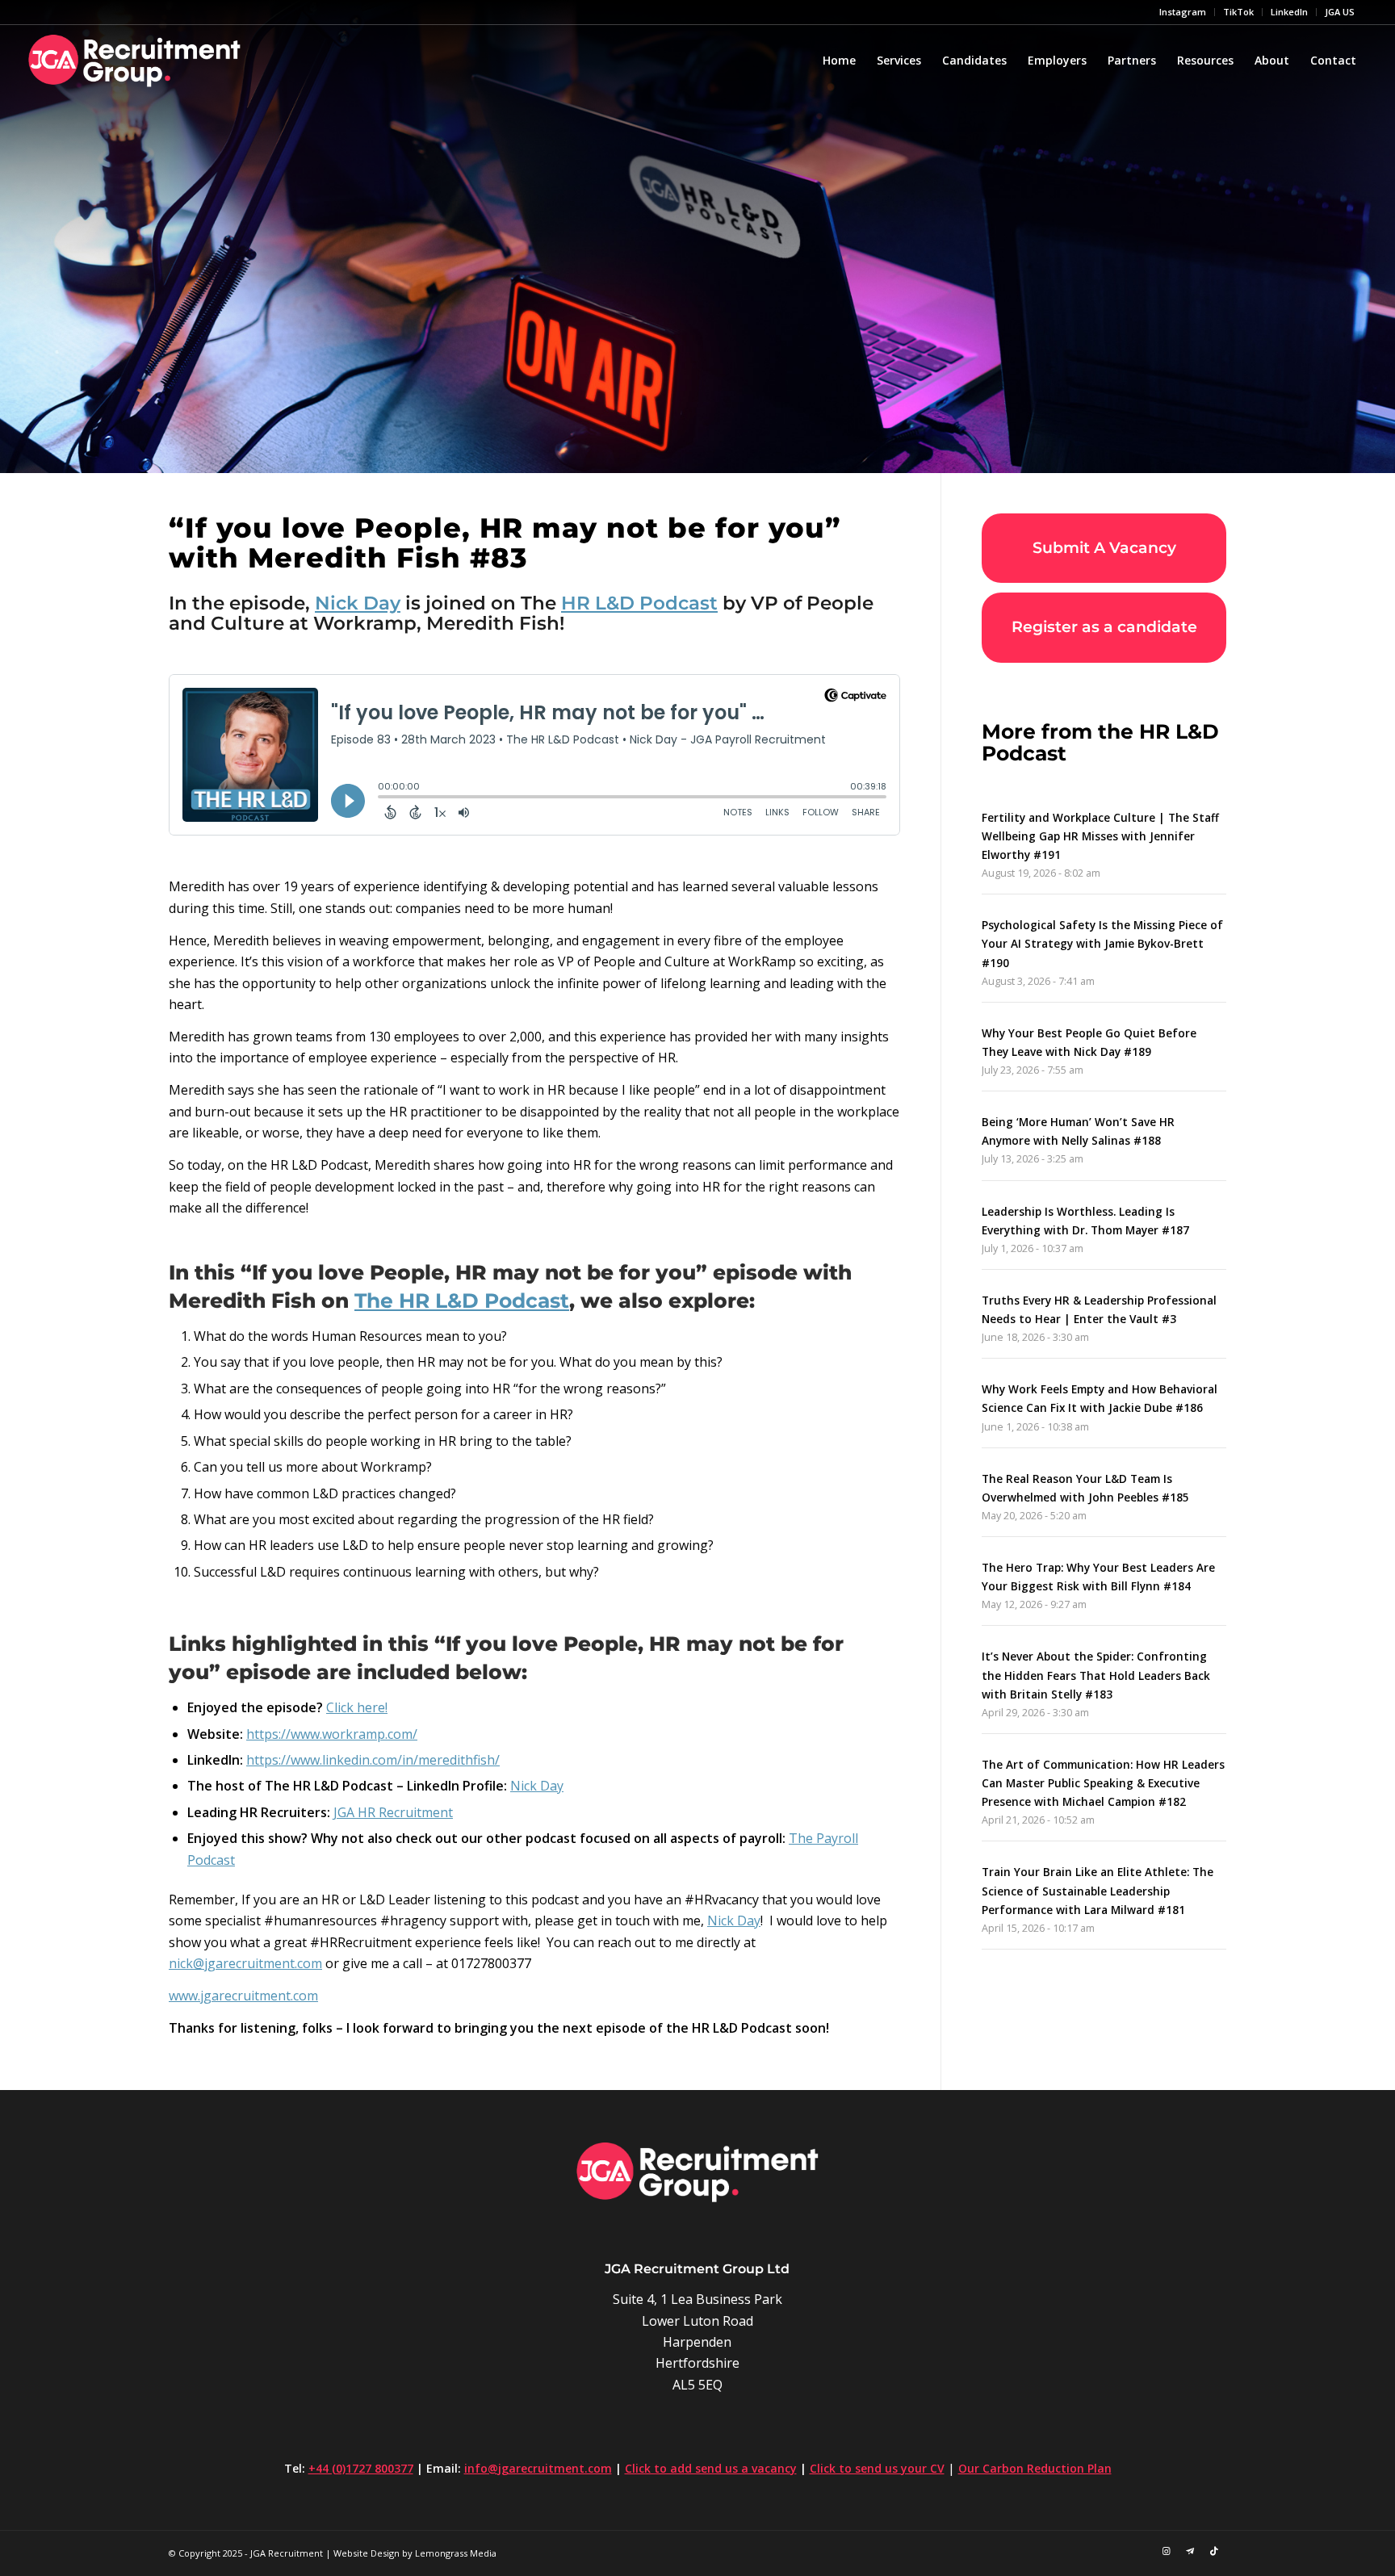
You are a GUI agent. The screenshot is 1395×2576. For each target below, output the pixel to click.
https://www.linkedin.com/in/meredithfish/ (373, 1760)
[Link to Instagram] (1166, 2551)
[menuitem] (1183, 12)
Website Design (367, 2553)
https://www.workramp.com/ (332, 1734)
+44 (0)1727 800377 (361, 2468)
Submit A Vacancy (1104, 548)
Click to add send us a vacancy (711, 2468)
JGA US (1340, 12)
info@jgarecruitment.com (538, 2468)
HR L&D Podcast (639, 603)
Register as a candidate (1104, 627)
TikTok (1238, 12)
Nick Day (358, 603)
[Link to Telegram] (1190, 2551)
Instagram (1183, 12)
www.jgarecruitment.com (243, 1996)
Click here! (357, 1707)
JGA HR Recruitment (393, 1812)
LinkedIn (1289, 12)
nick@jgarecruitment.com (245, 1963)
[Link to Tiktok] (1214, 2551)
